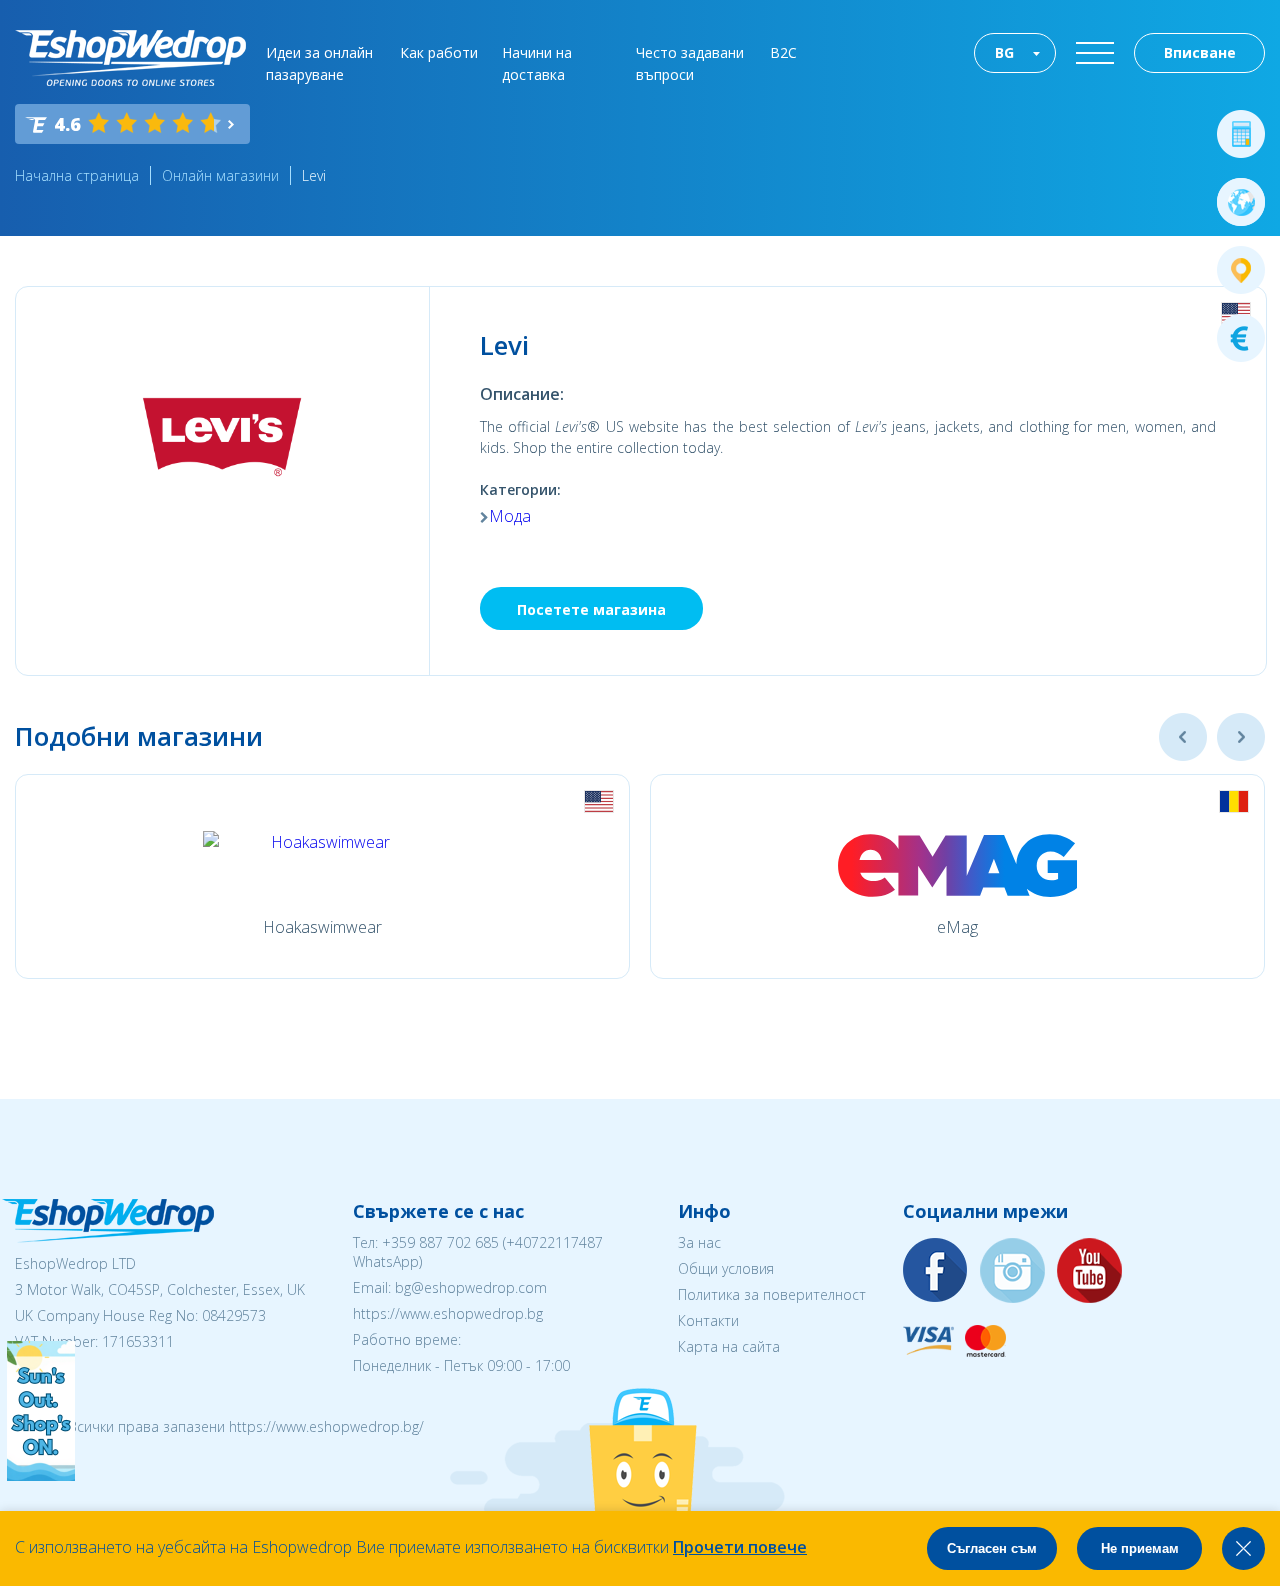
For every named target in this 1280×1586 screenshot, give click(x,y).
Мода (510, 516)
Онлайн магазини (220, 175)
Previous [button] (1183, 737)
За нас (699, 1242)
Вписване (1200, 52)
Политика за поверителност (772, 1294)
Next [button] (1241, 737)
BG (1004, 52)
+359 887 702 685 (440, 1242)
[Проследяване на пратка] (1241, 270)
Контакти (708, 1320)
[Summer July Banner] (41, 1475)
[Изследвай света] (1241, 202)
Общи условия (726, 1268)
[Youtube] (1090, 1271)
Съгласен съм (992, 1548)
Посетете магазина (591, 609)
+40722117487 (554, 1242)
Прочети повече (740, 1547)
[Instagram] (1013, 1271)
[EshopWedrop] (130, 58)
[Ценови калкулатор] (1241, 134)
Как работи (439, 52)
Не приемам (1140, 1548)
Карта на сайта (729, 1346)
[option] (322, 876)
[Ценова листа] (1241, 338)
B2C (783, 52)
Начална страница (77, 175)
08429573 (234, 1315)
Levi (314, 175)
